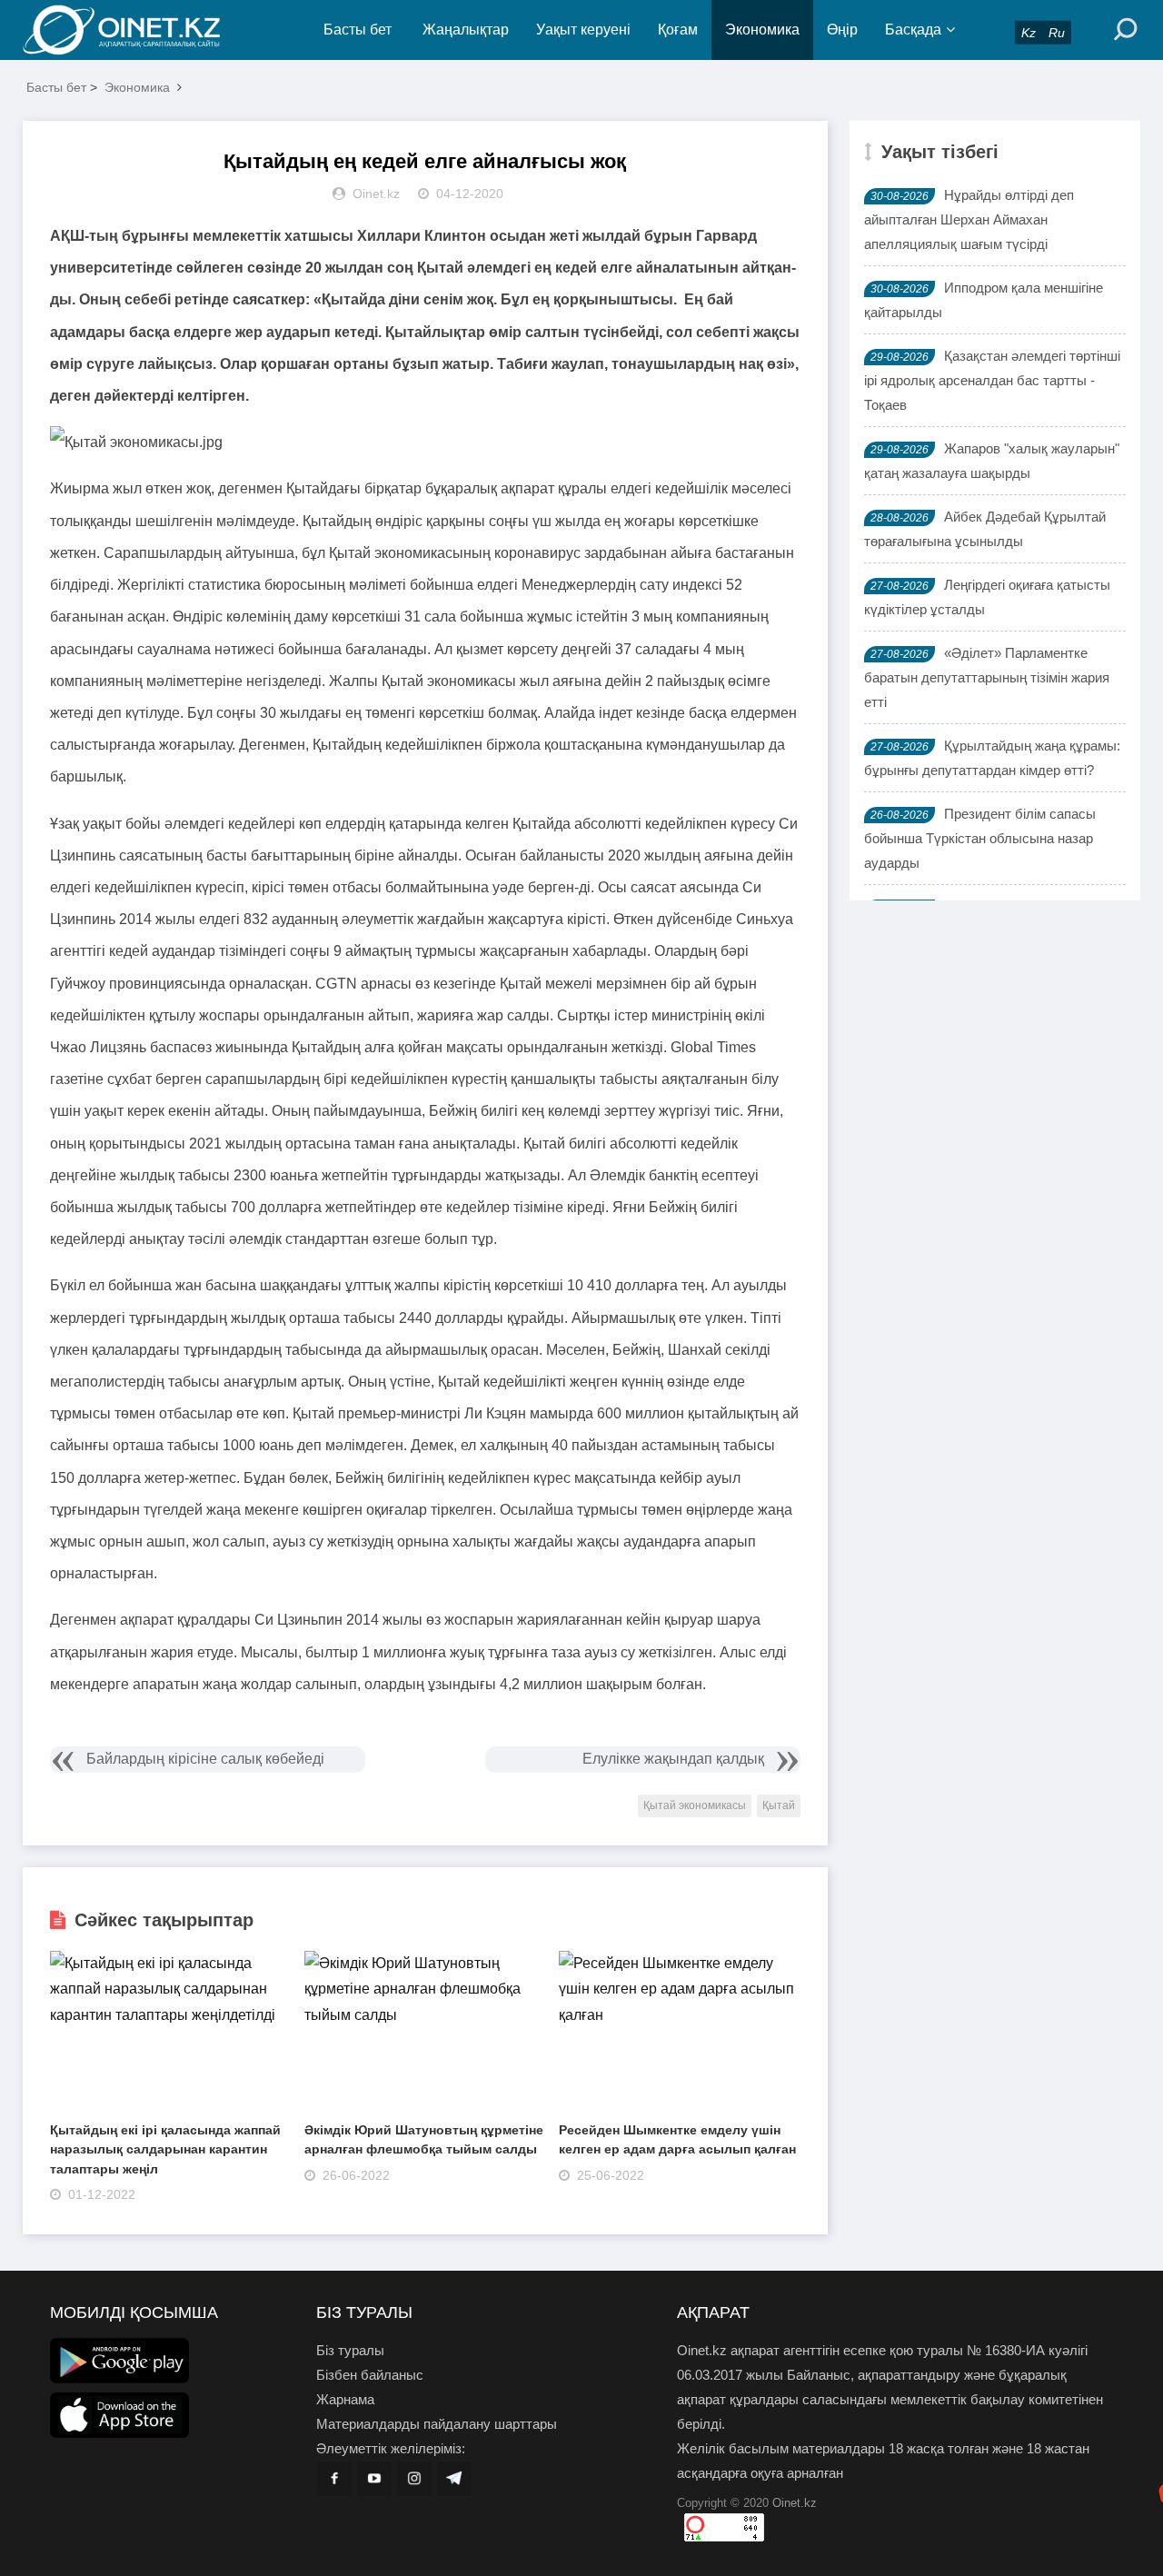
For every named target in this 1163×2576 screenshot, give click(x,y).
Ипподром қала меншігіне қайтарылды (984, 300)
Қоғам (678, 30)
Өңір (842, 30)
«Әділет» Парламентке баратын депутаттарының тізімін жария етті (987, 677)
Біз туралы (350, 2350)
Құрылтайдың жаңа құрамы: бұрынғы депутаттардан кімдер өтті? (992, 758)
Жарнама (345, 2399)
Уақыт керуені (583, 30)
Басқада (913, 30)
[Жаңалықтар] (136, 30)
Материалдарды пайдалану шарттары (437, 2424)
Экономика (762, 30)
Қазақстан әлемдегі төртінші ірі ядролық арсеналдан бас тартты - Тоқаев (992, 380)
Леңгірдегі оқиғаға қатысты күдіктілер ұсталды (987, 597)
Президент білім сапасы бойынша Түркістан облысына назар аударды (980, 838)
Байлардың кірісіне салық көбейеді (205, 1759)
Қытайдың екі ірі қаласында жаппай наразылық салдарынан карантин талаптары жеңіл (165, 2149)
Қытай (779, 1805)
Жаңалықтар (466, 30)
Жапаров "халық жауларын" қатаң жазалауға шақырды (992, 461)
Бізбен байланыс (370, 2375)
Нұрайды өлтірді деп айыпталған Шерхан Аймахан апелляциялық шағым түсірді (969, 219)
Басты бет (358, 30)
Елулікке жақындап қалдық (673, 1759)
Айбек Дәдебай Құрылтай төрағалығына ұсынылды (985, 529)
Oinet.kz (795, 2503)
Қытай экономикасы (695, 1805)
